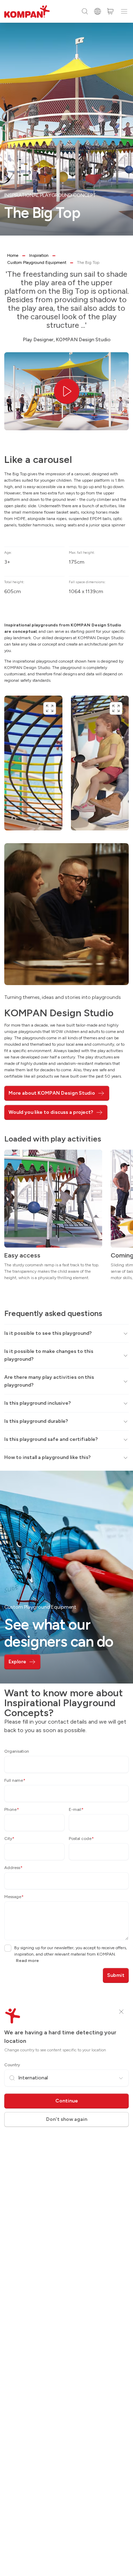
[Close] (121, 2012)
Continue (67, 2101)
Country (12, 2065)
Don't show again (67, 2119)
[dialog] (66, 1288)
